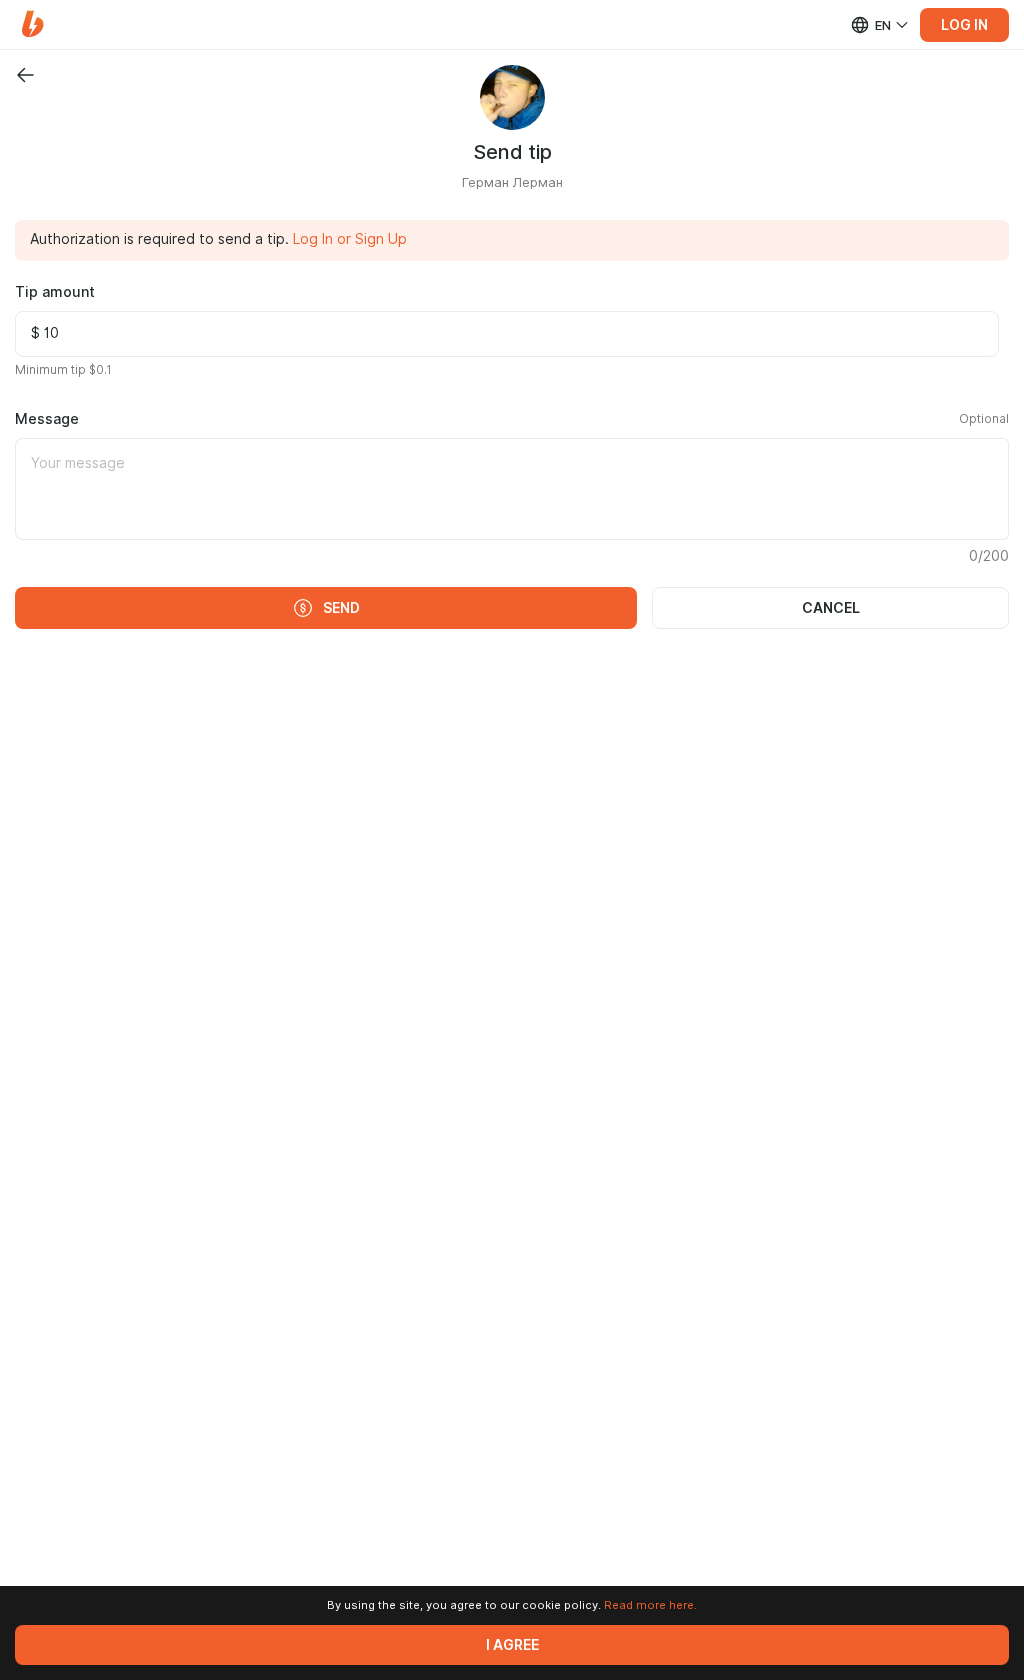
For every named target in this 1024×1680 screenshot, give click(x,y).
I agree (512, 1645)
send (341, 608)
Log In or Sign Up (350, 239)
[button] (32, 24)
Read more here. (650, 1605)
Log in (964, 25)
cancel (831, 608)
